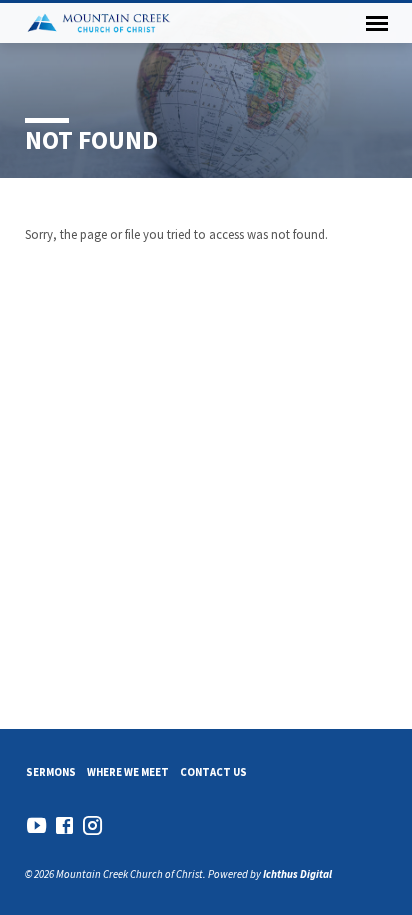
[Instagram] (92, 825)
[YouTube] (36, 825)
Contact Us (213, 772)
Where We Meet (128, 772)
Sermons (51, 772)
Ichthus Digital (297, 874)
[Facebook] (64, 825)
